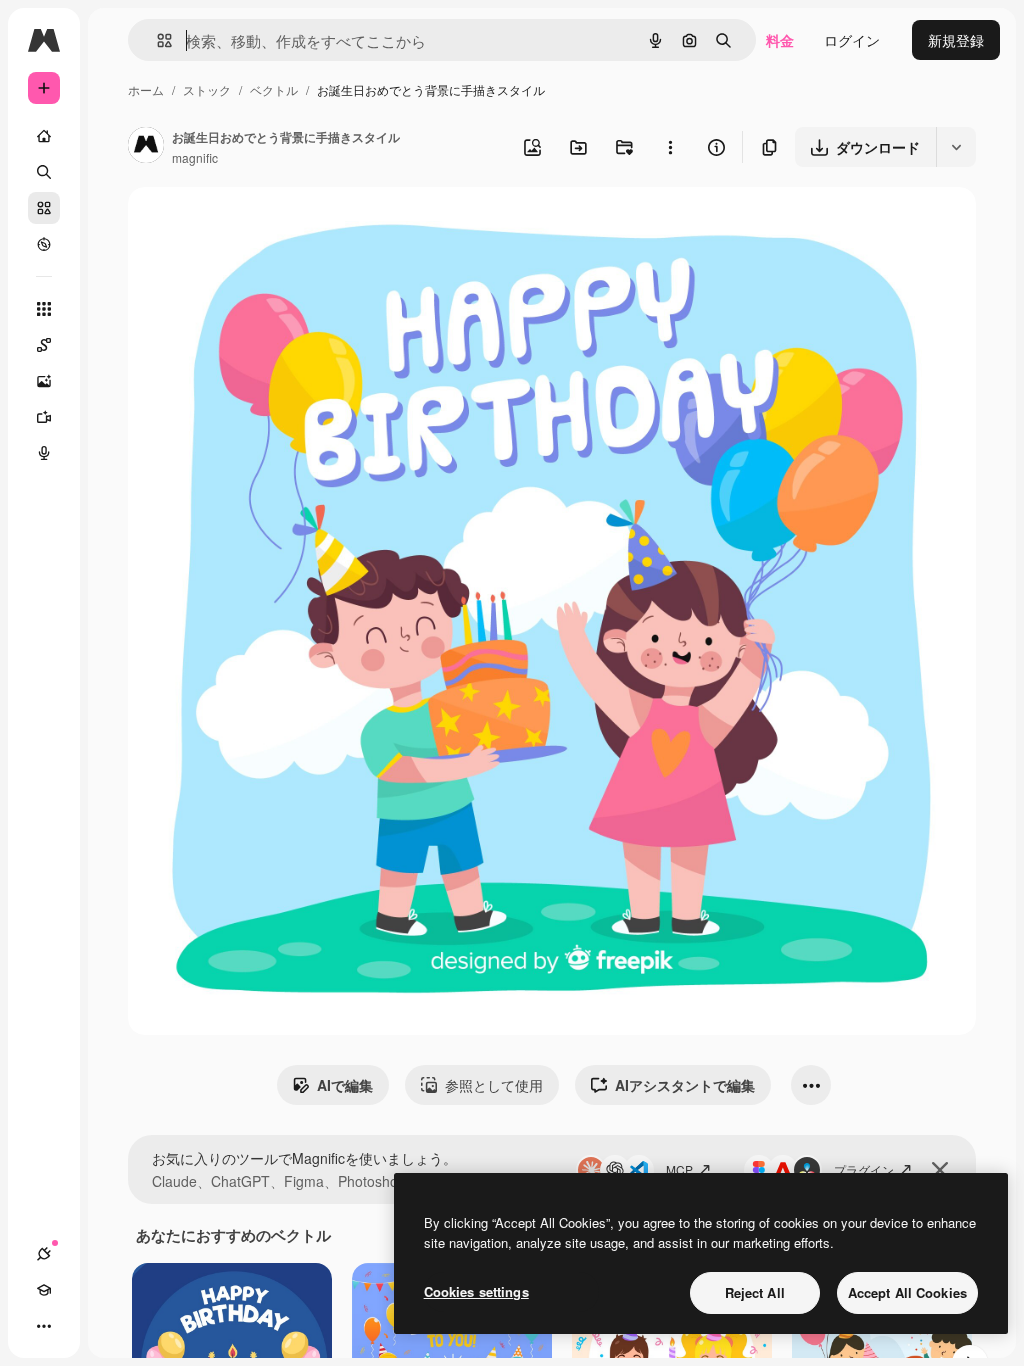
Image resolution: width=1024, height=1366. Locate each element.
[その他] (44, 1326)
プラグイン (864, 1169)
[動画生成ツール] (44, 417)
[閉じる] (940, 1170)
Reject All (755, 1292)
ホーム (146, 89)
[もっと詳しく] (44, 244)
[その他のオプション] (670, 147)
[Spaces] (44, 345)
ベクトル (274, 89)
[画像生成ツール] (44, 381)
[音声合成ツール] (44, 453)
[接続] (44, 1254)
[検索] (44, 172)
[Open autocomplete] (156, 40)
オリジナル (265, 225)
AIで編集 (345, 1085)
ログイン (852, 40)
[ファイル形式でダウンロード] (956, 147)
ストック (207, 89)
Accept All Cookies (907, 1292)
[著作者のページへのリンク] (146, 147)
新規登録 (956, 40)
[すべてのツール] (44, 309)
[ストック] (44, 208)
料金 (780, 40)
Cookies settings (476, 1291)
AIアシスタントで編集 (685, 1085)
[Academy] (44, 1290)
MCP (679, 1169)
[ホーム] (44, 136)
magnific (195, 157)
